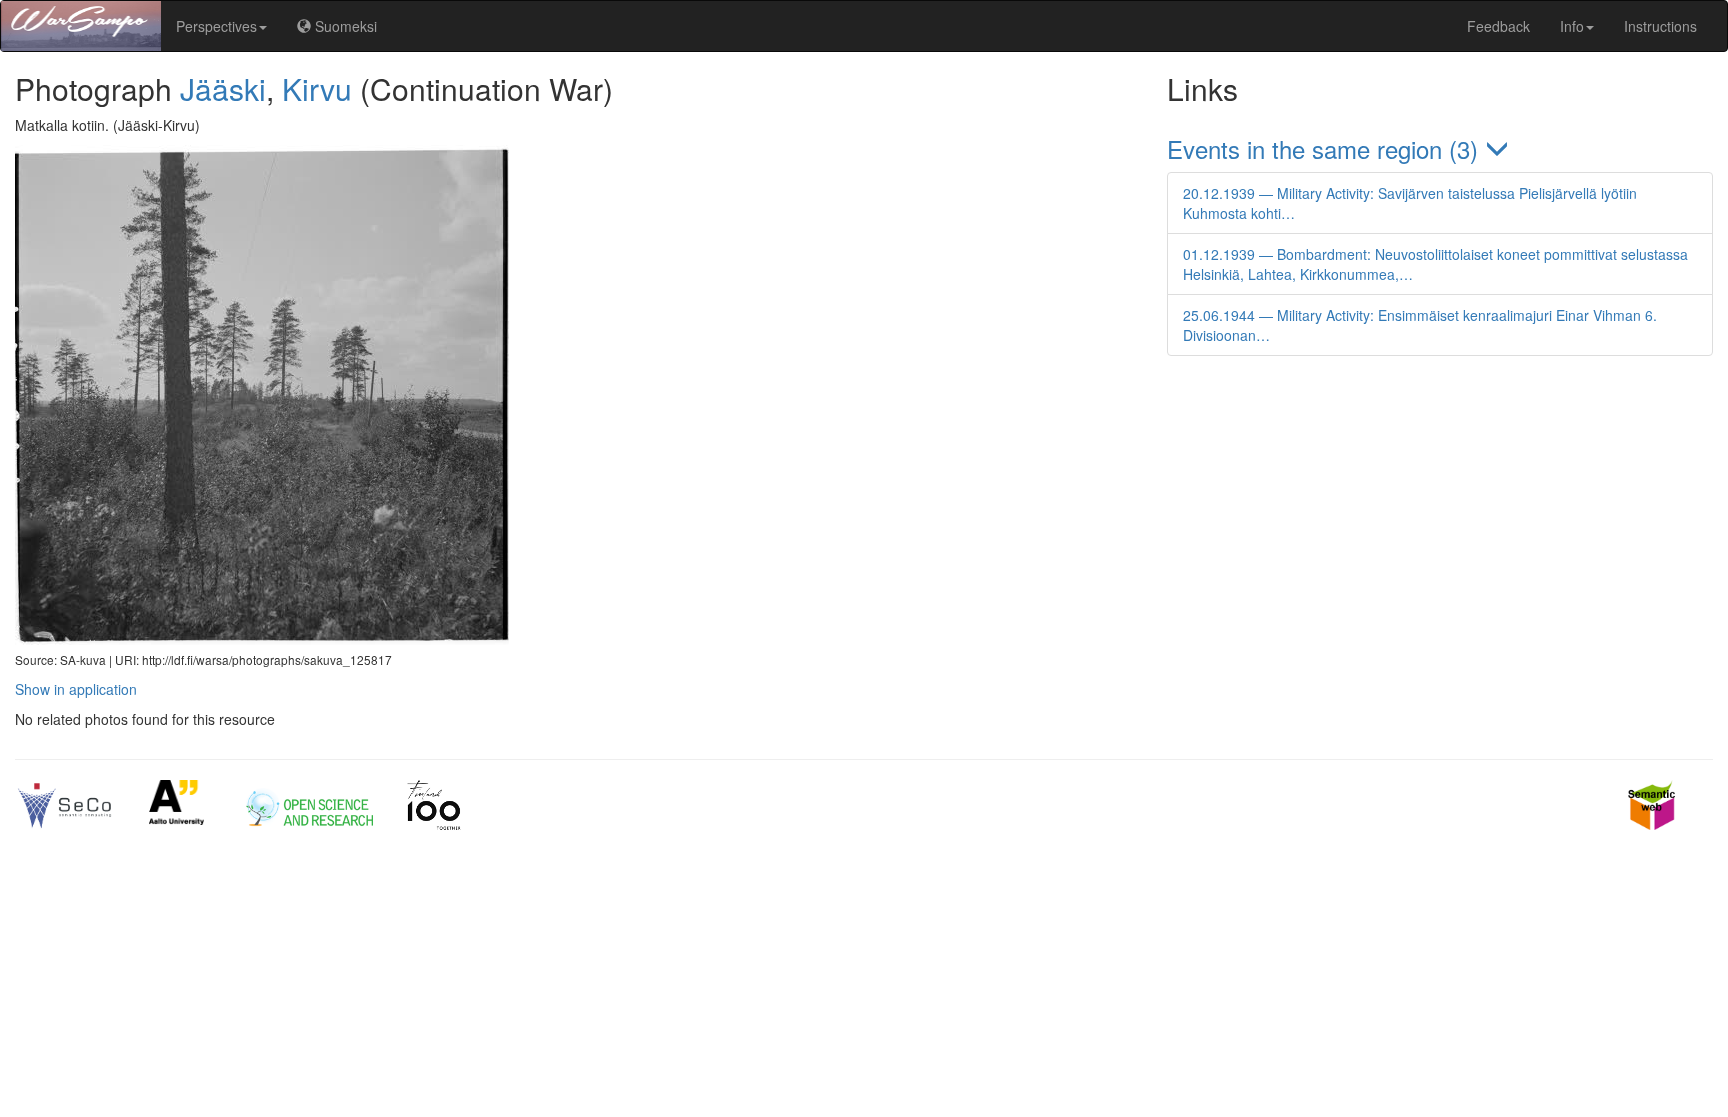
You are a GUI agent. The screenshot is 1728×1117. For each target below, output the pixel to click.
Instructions (1660, 26)
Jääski (223, 88)
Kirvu (317, 88)
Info (1572, 26)
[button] (1440, 148)
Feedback (1498, 26)
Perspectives (216, 26)
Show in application (76, 689)
